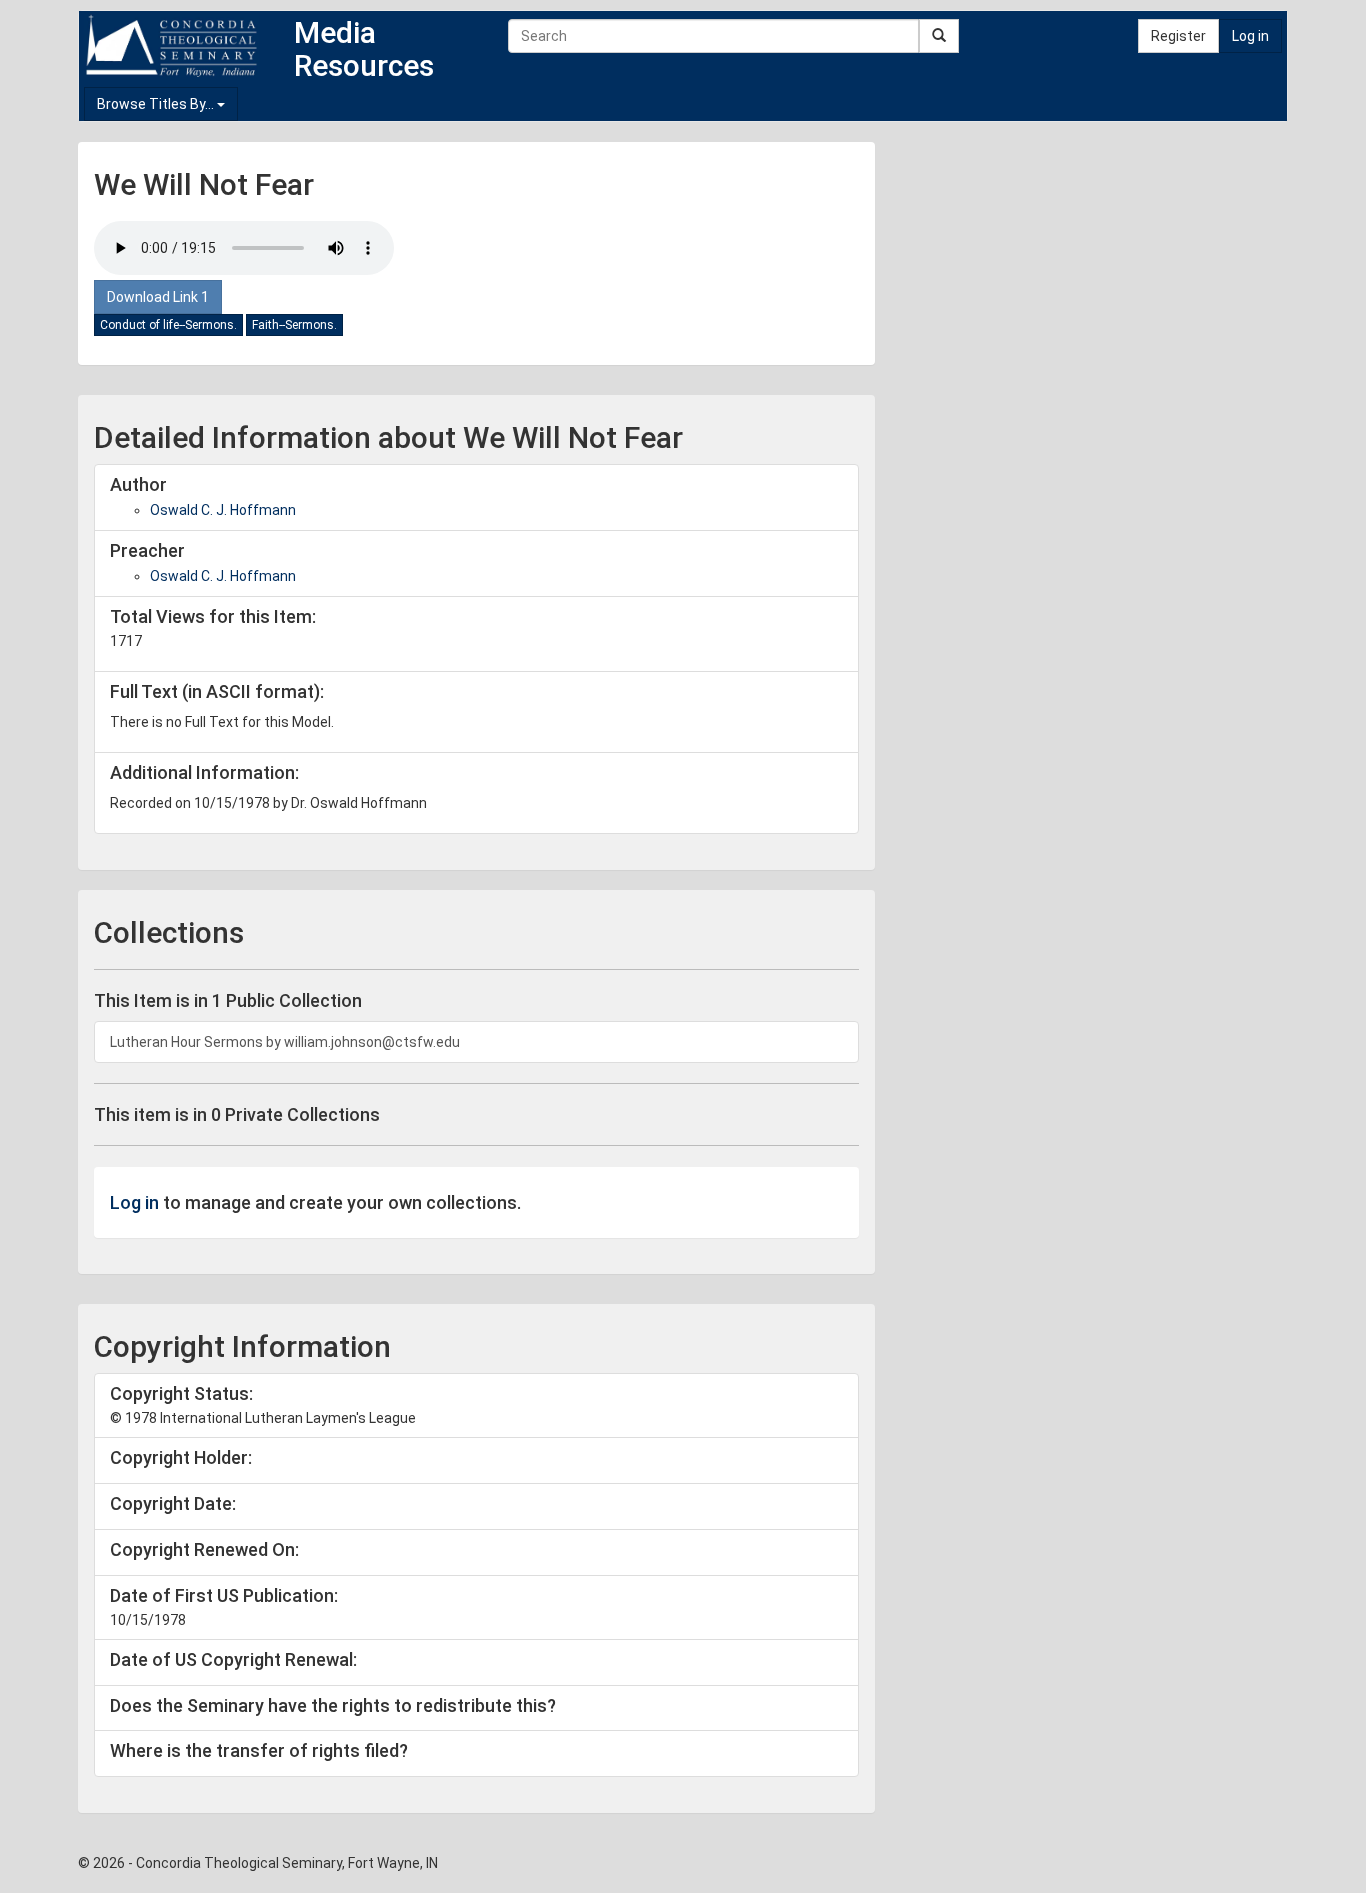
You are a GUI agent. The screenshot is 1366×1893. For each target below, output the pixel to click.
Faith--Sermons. (294, 325)
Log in (1250, 36)
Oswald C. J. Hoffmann (223, 510)
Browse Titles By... (157, 104)
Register (1178, 36)
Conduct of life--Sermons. (168, 325)
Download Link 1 (158, 297)
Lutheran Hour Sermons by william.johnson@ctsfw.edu (285, 1042)
